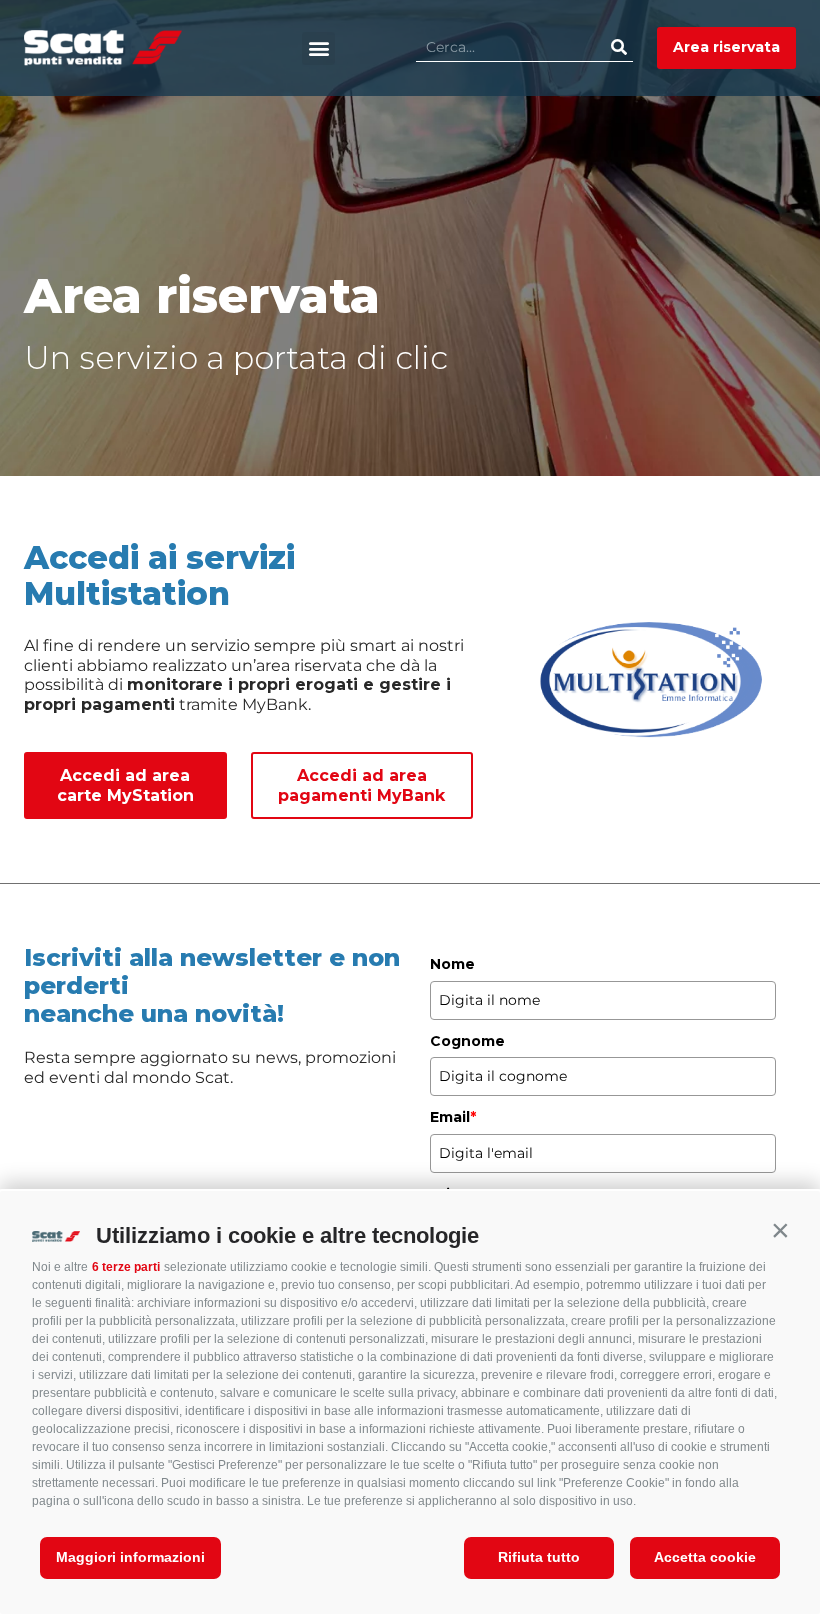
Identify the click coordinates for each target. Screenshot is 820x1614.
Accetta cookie (705, 1557)
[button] (780, 1231)
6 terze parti (126, 1267)
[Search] (619, 47)
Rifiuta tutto (539, 1557)
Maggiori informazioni (130, 1557)
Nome (452, 964)
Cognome (467, 1041)
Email (453, 1117)
